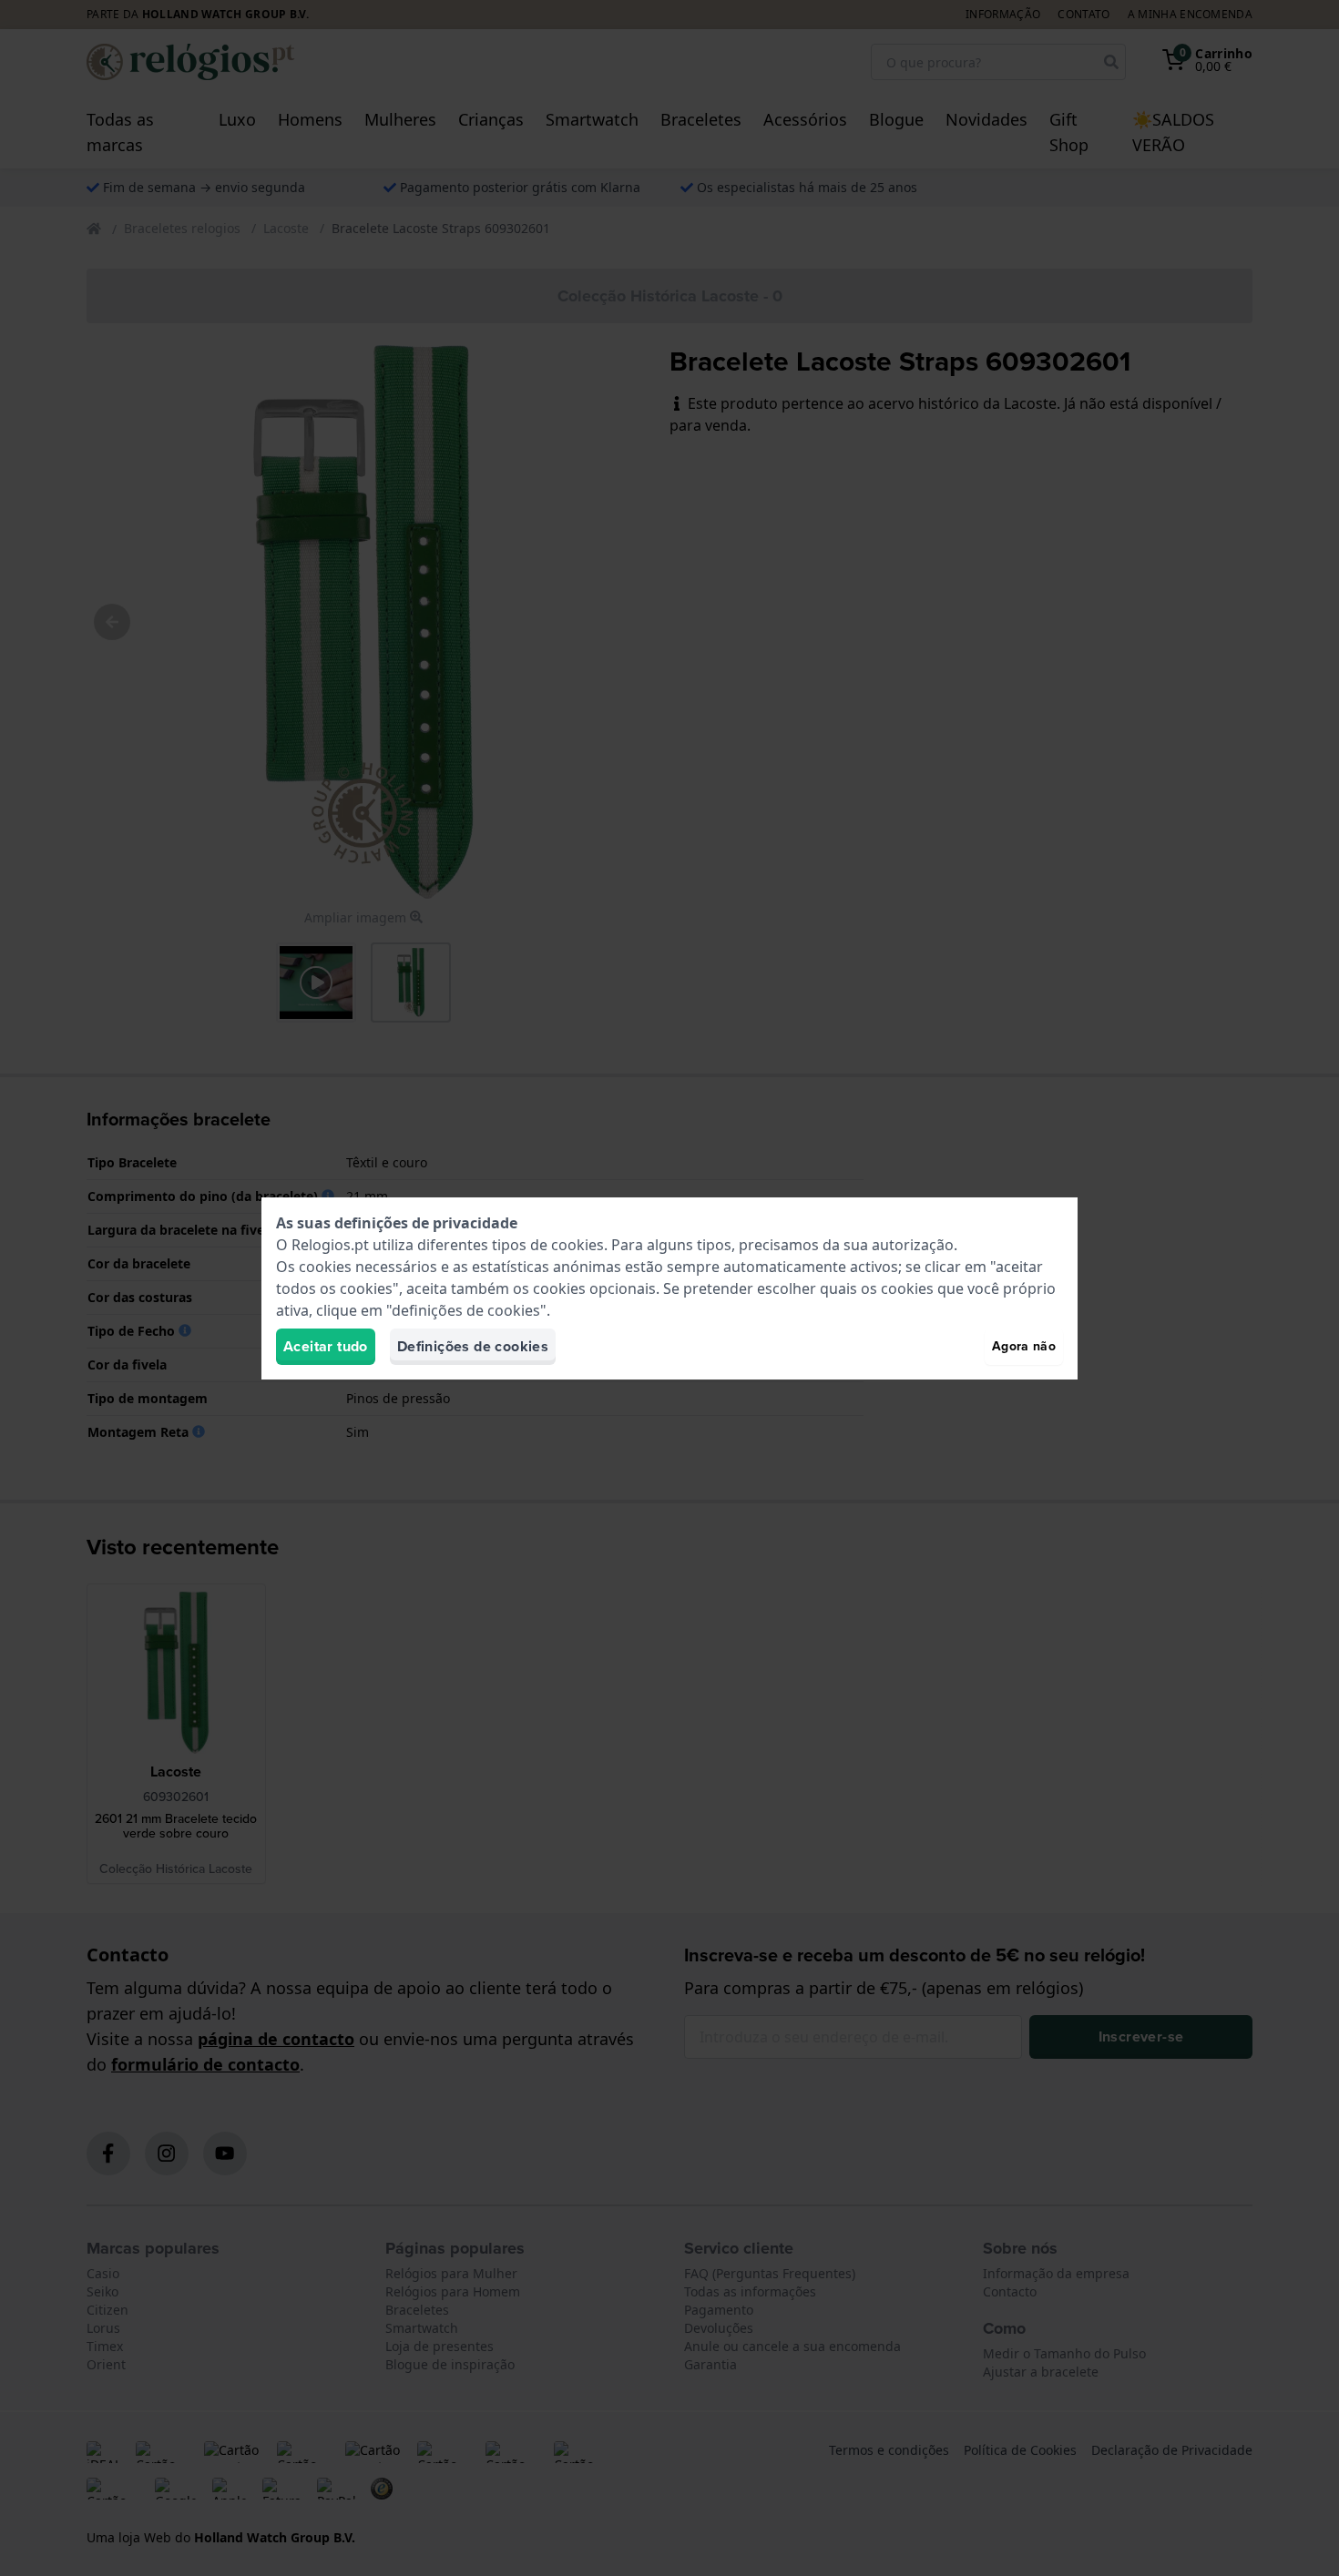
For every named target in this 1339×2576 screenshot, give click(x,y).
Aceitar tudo (326, 1346)
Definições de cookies (473, 1346)
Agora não (1024, 1346)
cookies (578, 1245)
